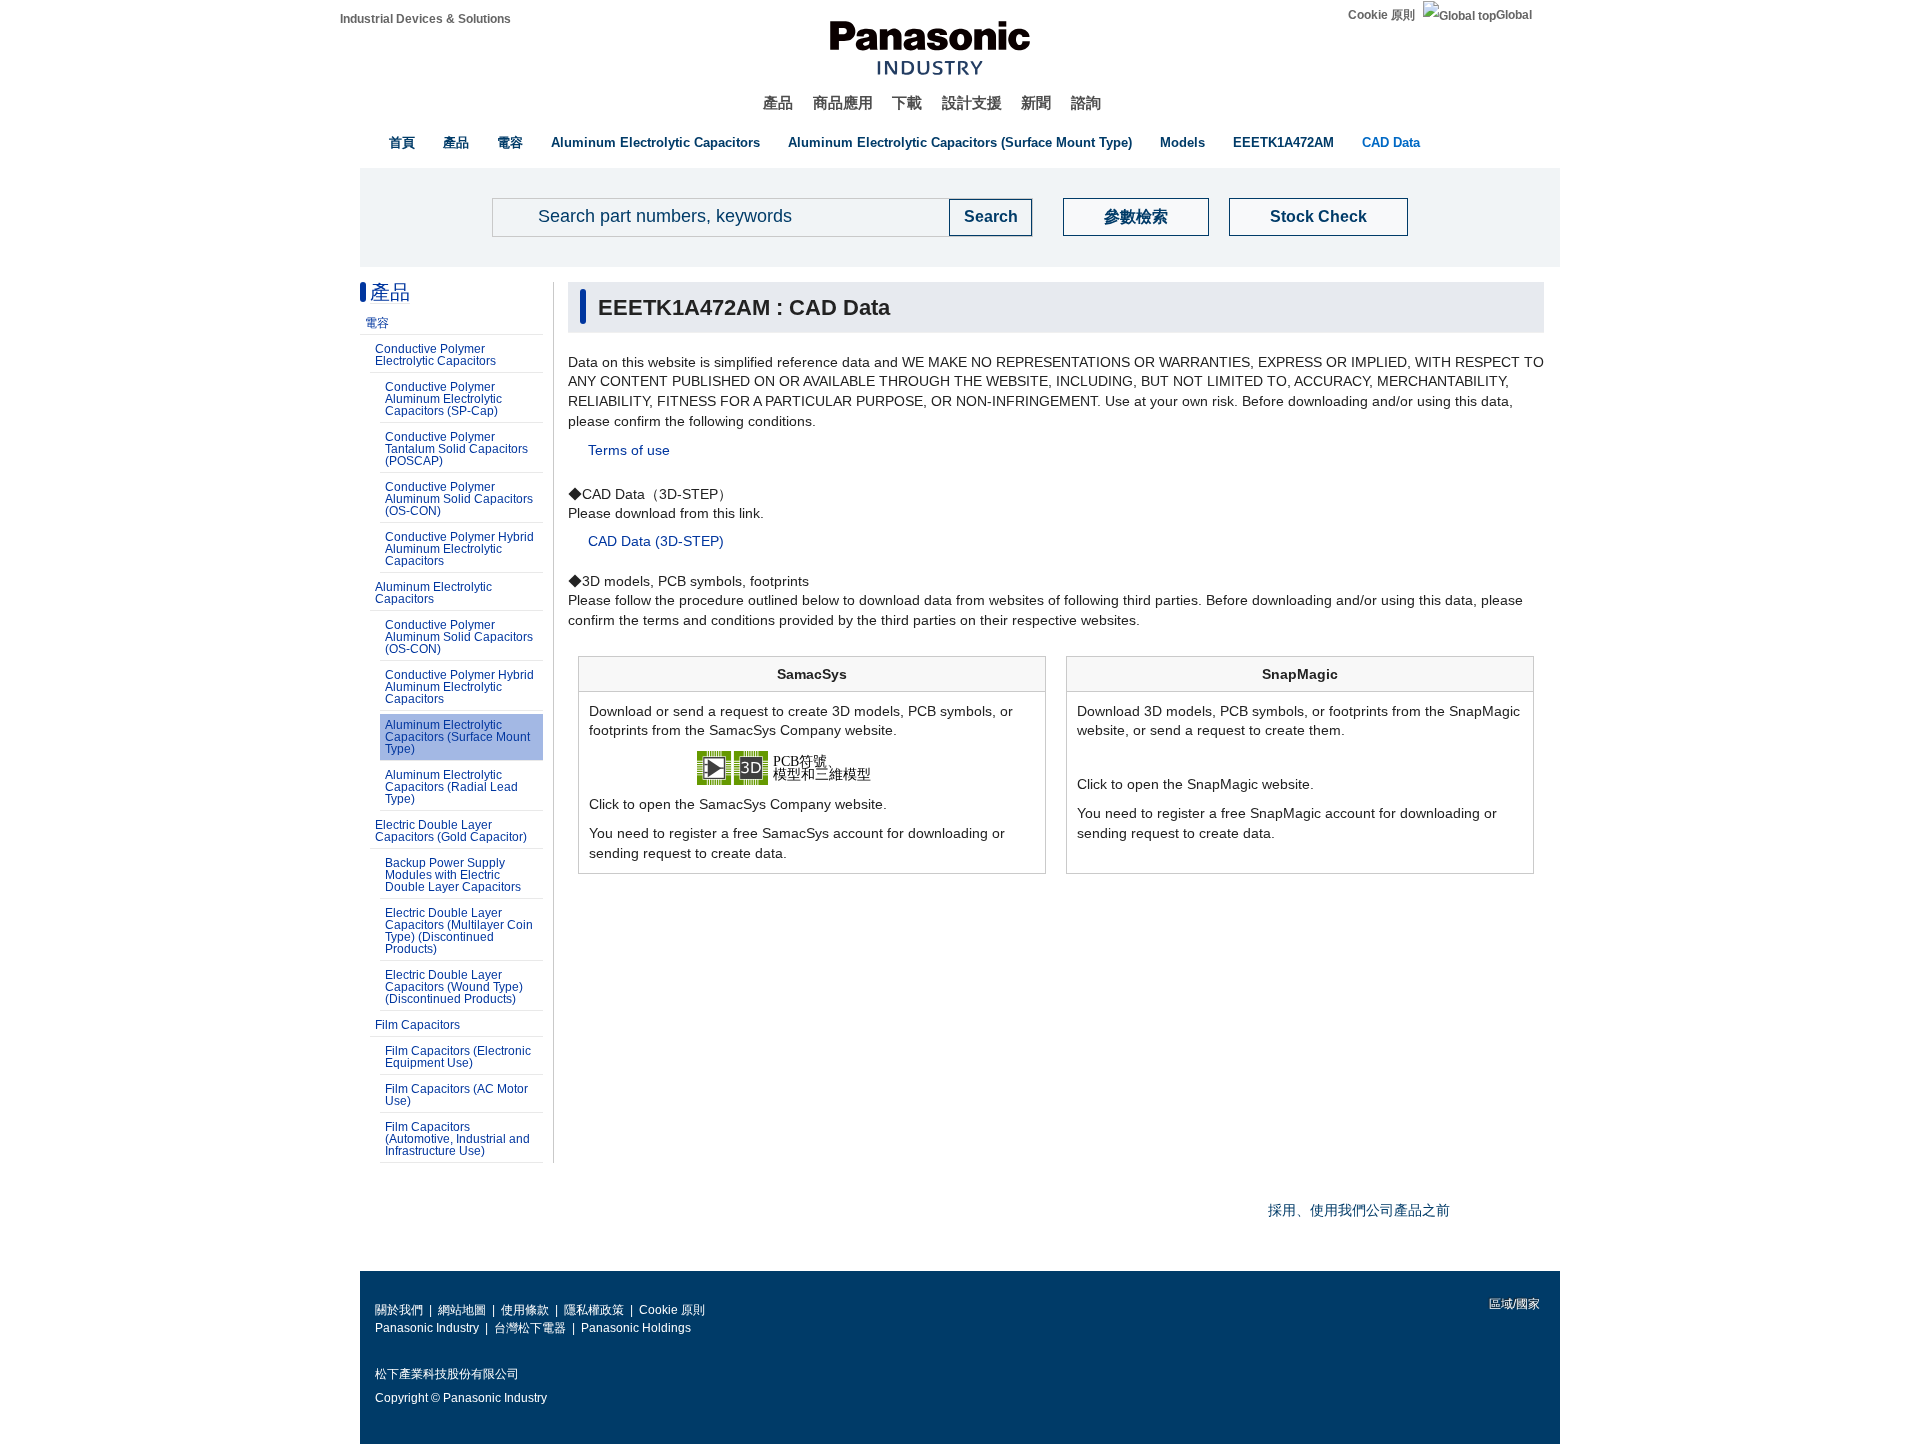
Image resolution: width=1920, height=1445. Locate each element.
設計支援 (972, 102)
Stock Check (1318, 216)
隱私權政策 (594, 1310)
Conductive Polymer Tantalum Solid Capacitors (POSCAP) (456, 449)
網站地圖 (462, 1310)
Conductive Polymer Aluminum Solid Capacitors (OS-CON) (459, 499)
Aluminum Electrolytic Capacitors (655, 142)
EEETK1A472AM (1283, 142)
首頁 (402, 142)
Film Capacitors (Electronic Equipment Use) (458, 1057)
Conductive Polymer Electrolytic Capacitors (435, 355)
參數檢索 (1136, 216)
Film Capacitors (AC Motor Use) (456, 1095)
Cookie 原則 (1381, 15)
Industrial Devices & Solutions (425, 19)
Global (1514, 15)
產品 (778, 102)
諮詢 (1086, 102)
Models (1182, 142)
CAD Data (1391, 142)
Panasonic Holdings (636, 1328)
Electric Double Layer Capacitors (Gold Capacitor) (451, 831)
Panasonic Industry (427, 1328)
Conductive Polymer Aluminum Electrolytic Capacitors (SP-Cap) (443, 399)
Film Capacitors (417, 1025)
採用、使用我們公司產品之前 (1359, 1210)
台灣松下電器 (530, 1328)
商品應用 (843, 102)
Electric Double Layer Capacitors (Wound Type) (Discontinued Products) (454, 987)
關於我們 (399, 1310)
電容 (510, 142)
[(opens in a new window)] (812, 766)
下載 (907, 102)
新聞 (1036, 102)
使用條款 (525, 1310)
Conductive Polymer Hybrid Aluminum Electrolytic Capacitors (459, 549)
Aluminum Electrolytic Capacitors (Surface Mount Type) (960, 142)
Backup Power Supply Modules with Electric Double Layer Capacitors (453, 875)
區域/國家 (1513, 1304)
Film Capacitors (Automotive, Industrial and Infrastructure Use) (457, 1139)
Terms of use (629, 450)
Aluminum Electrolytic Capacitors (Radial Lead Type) (451, 787)
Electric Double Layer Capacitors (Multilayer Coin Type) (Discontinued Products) (459, 931)
